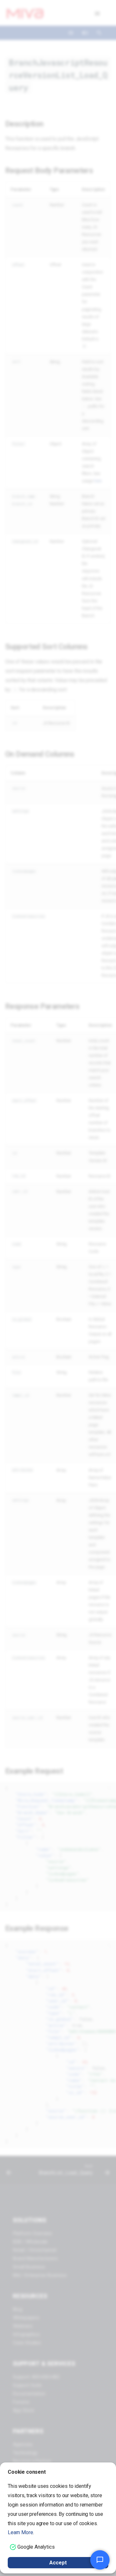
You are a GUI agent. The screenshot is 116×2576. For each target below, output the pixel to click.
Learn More (20, 2532)
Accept (58, 2563)
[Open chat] (100, 2560)
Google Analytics (36, 2547)
